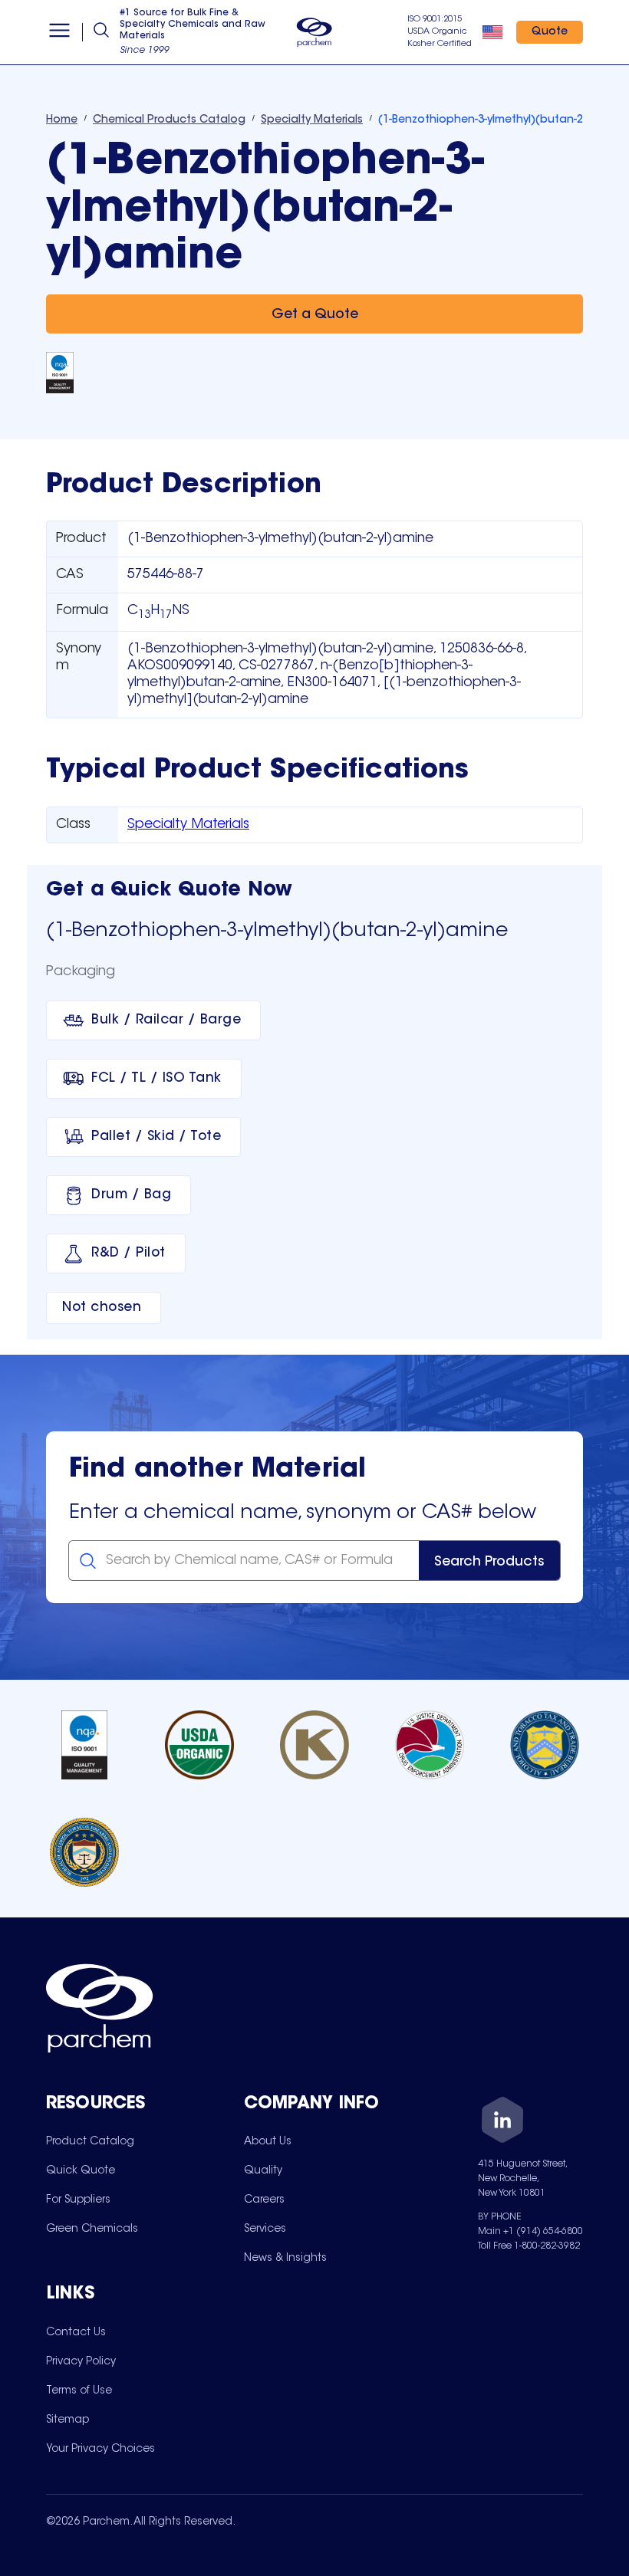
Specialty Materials (188, 825)
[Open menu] (59, 32)
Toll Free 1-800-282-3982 (529, 2246)
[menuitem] (90, 2141)
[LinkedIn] (502, 2123)
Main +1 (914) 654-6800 (530, 2232)
